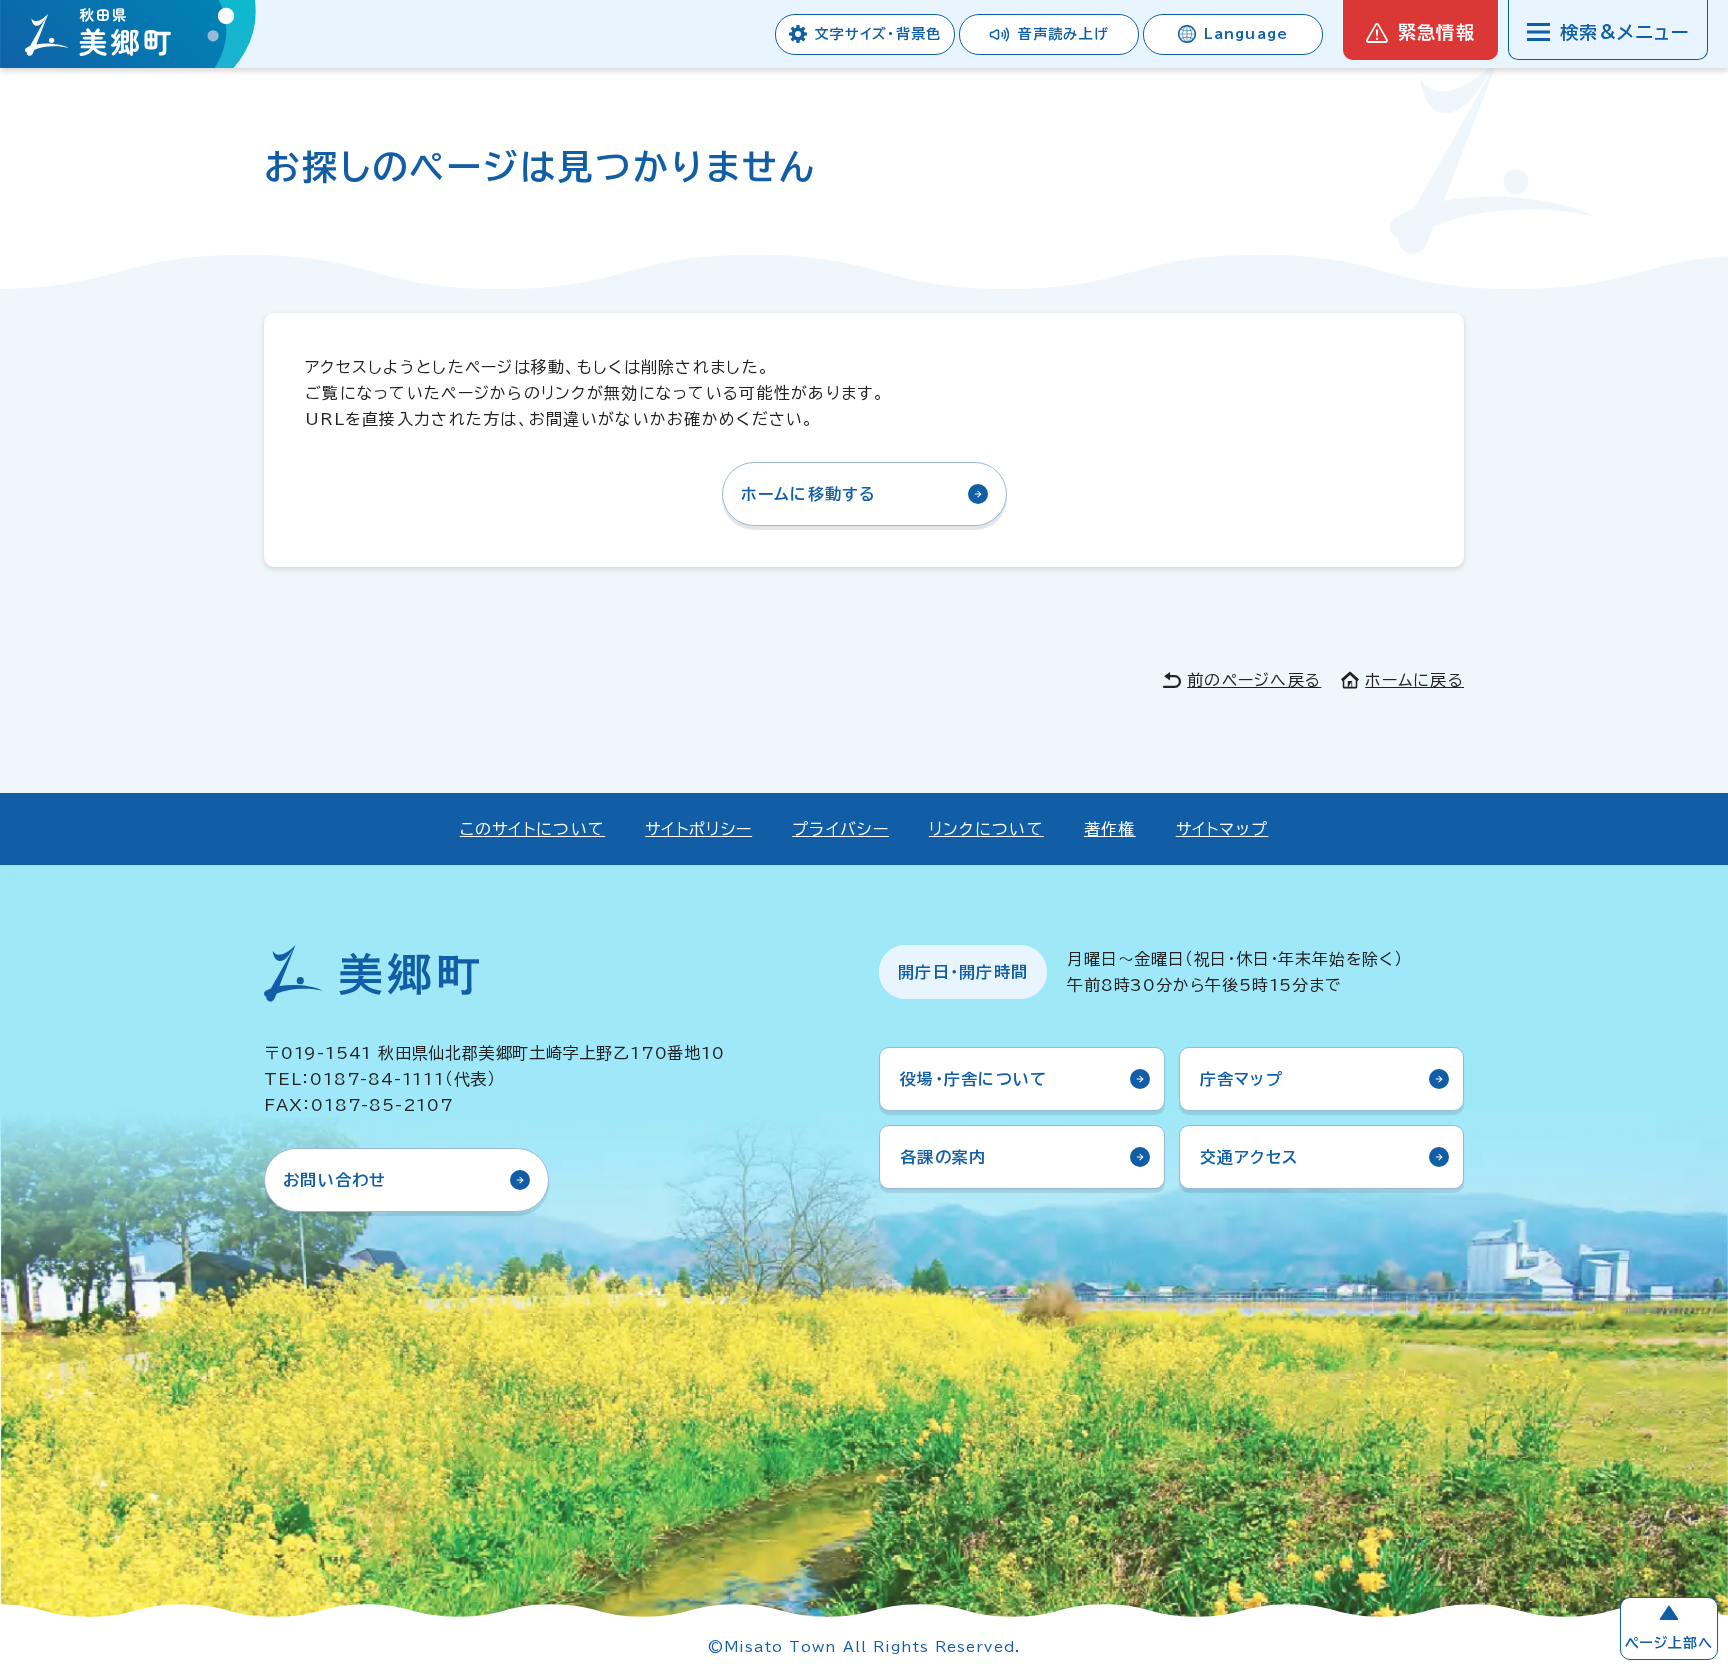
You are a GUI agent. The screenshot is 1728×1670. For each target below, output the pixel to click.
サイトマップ (1222, 829)
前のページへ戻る (1254, 680)
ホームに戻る (1414, 680)
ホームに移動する (809, 494)
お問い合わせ (335, 1180)
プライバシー (840, 829)
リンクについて (986, 829)
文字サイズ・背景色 (878, 34)
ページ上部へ (1669, 1643)
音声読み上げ (1063, 34)
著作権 (1110, 829)
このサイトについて (533, 829)
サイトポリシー (698, 829)
